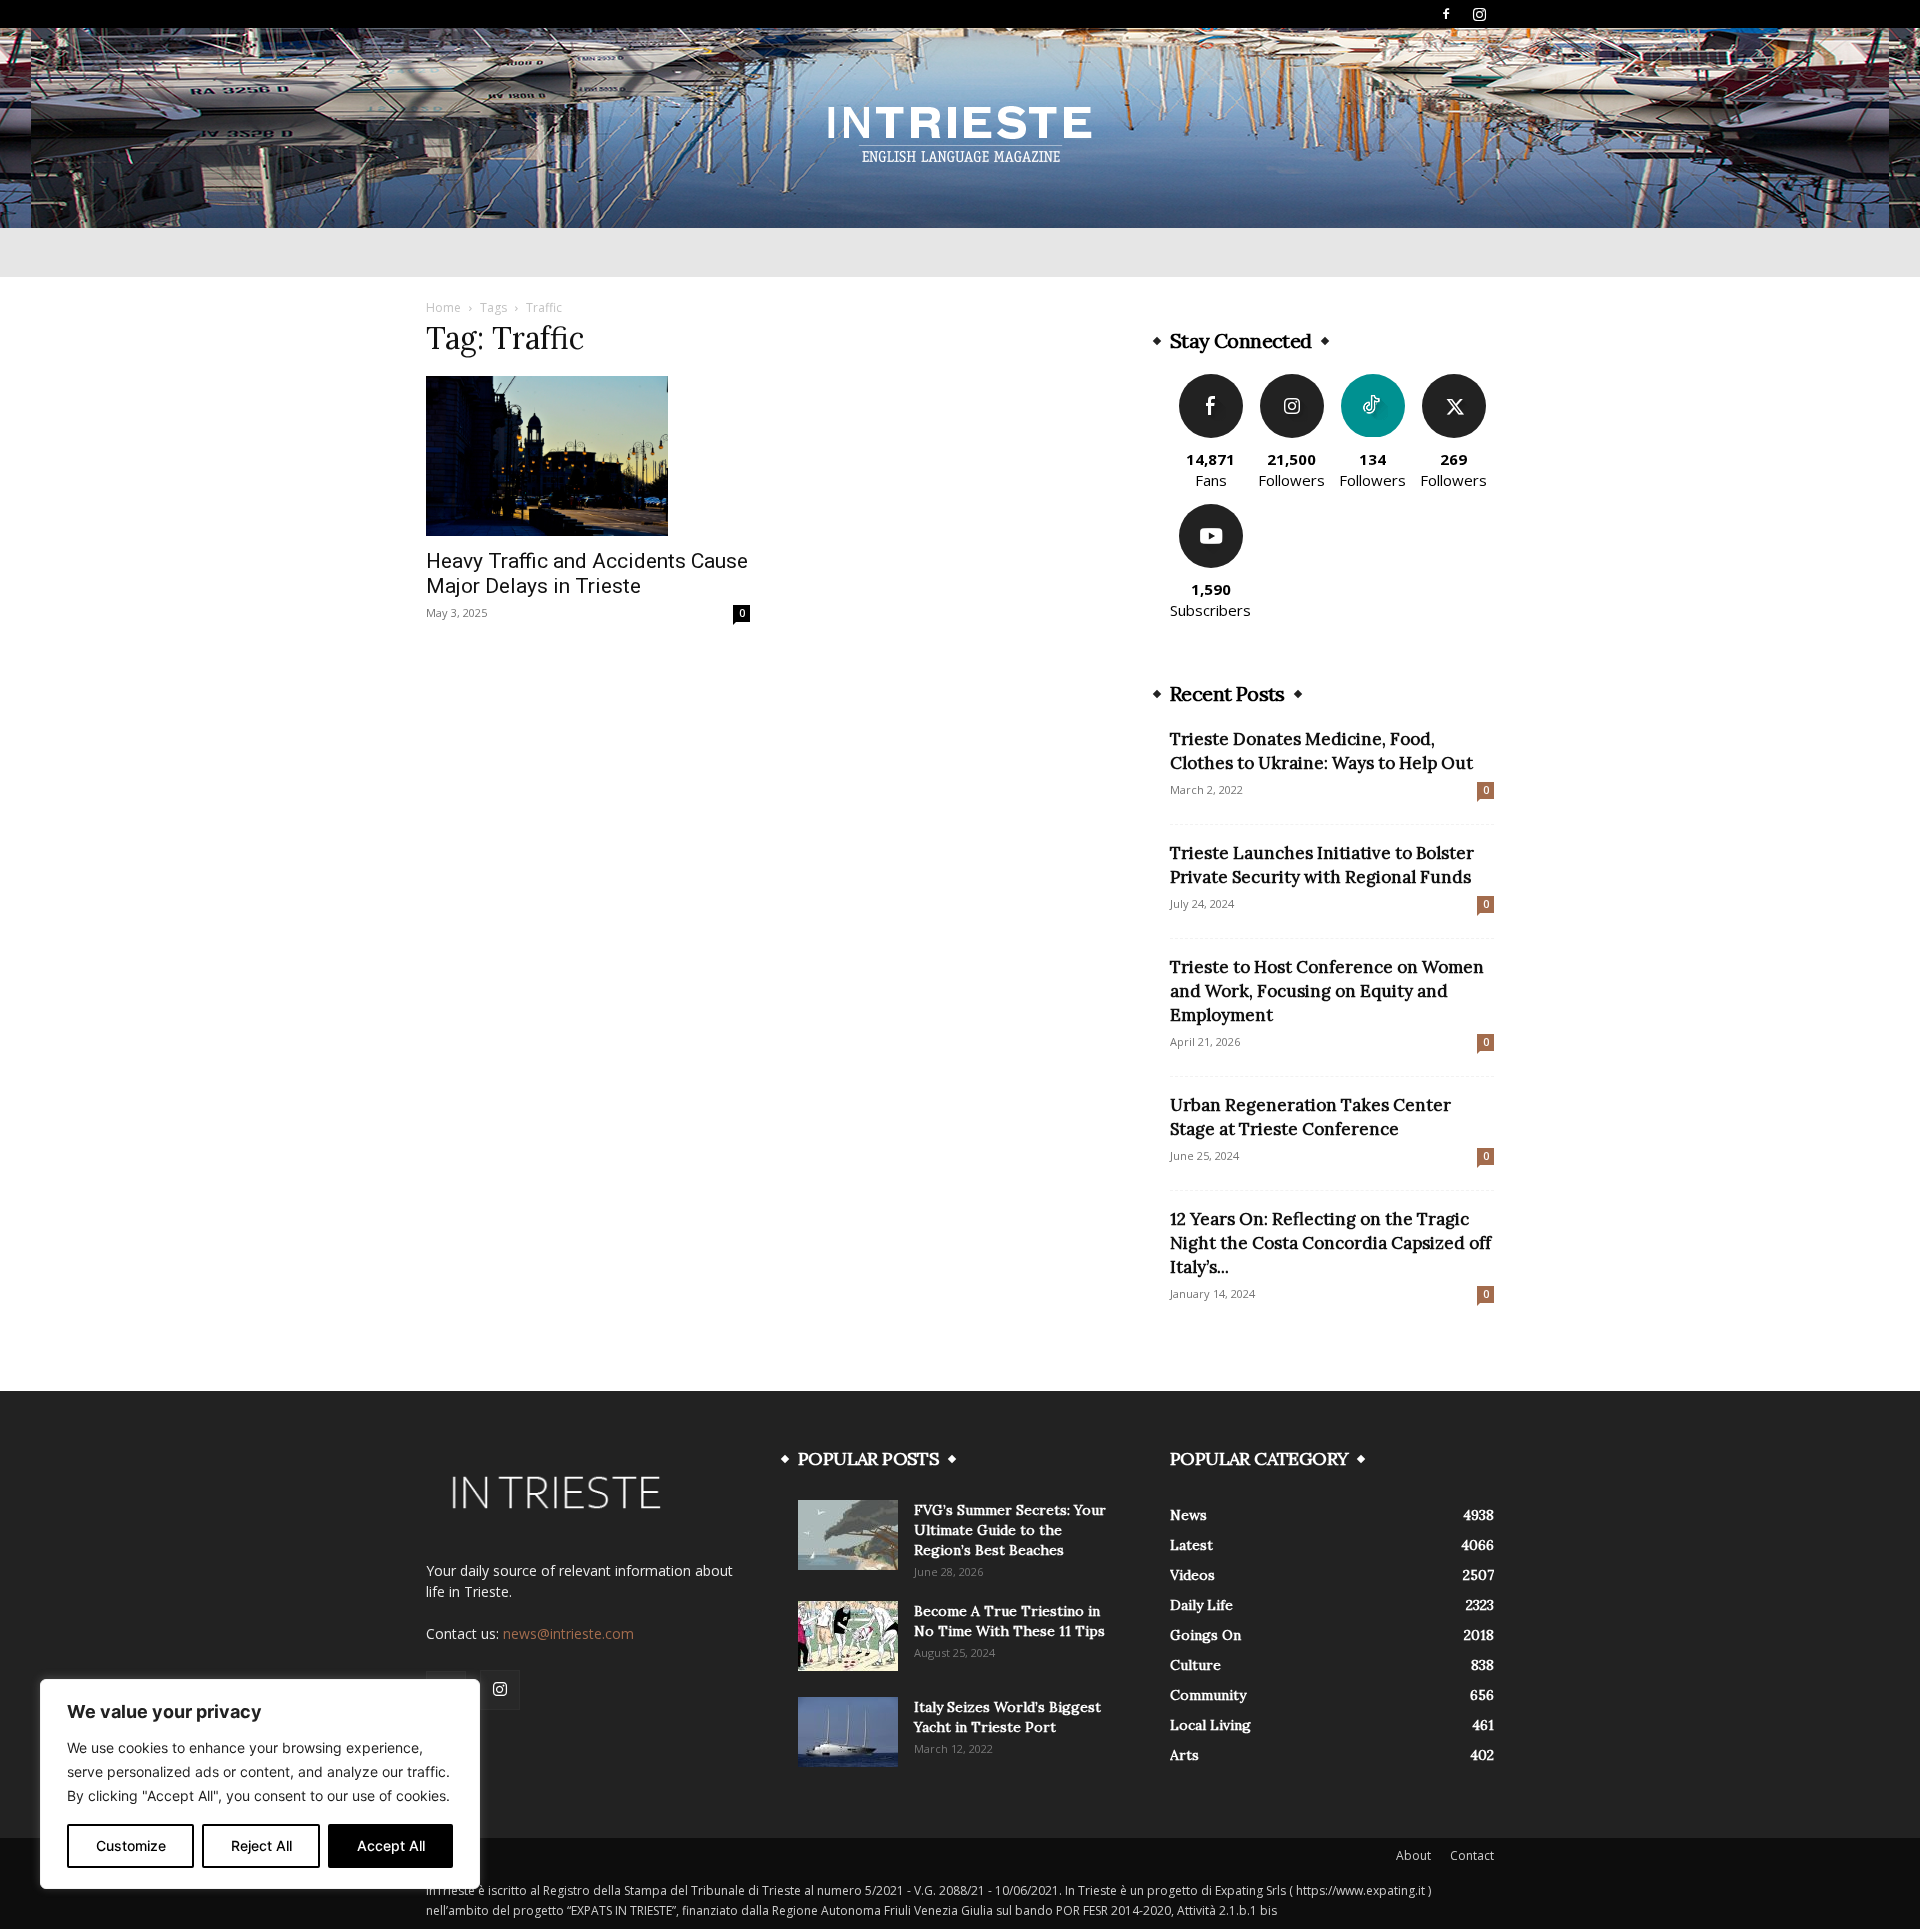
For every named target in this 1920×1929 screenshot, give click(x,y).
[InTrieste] (960, 129)
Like (1210, 381)
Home (443, 307)
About (1413, 1855)
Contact (1472, 1855)
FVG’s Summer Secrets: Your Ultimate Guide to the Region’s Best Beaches (1010, 1530)
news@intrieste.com (568, 1633)
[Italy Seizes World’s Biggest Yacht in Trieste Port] (848, 1732)
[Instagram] (1479, 14)
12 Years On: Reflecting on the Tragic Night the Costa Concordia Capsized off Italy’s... (1330, 1243)
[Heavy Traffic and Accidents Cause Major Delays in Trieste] (588, 456)
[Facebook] (1446, 14)
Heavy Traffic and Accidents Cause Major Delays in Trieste (587, 573)
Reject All (261, 1845)
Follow (1291, 381)
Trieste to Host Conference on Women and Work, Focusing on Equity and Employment (1327, 991)
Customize (131, 1845)
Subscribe (1211, 511)
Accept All (391, 1845)
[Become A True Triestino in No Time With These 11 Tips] (848, 1636)
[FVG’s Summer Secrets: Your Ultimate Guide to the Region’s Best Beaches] (848, 1535)
